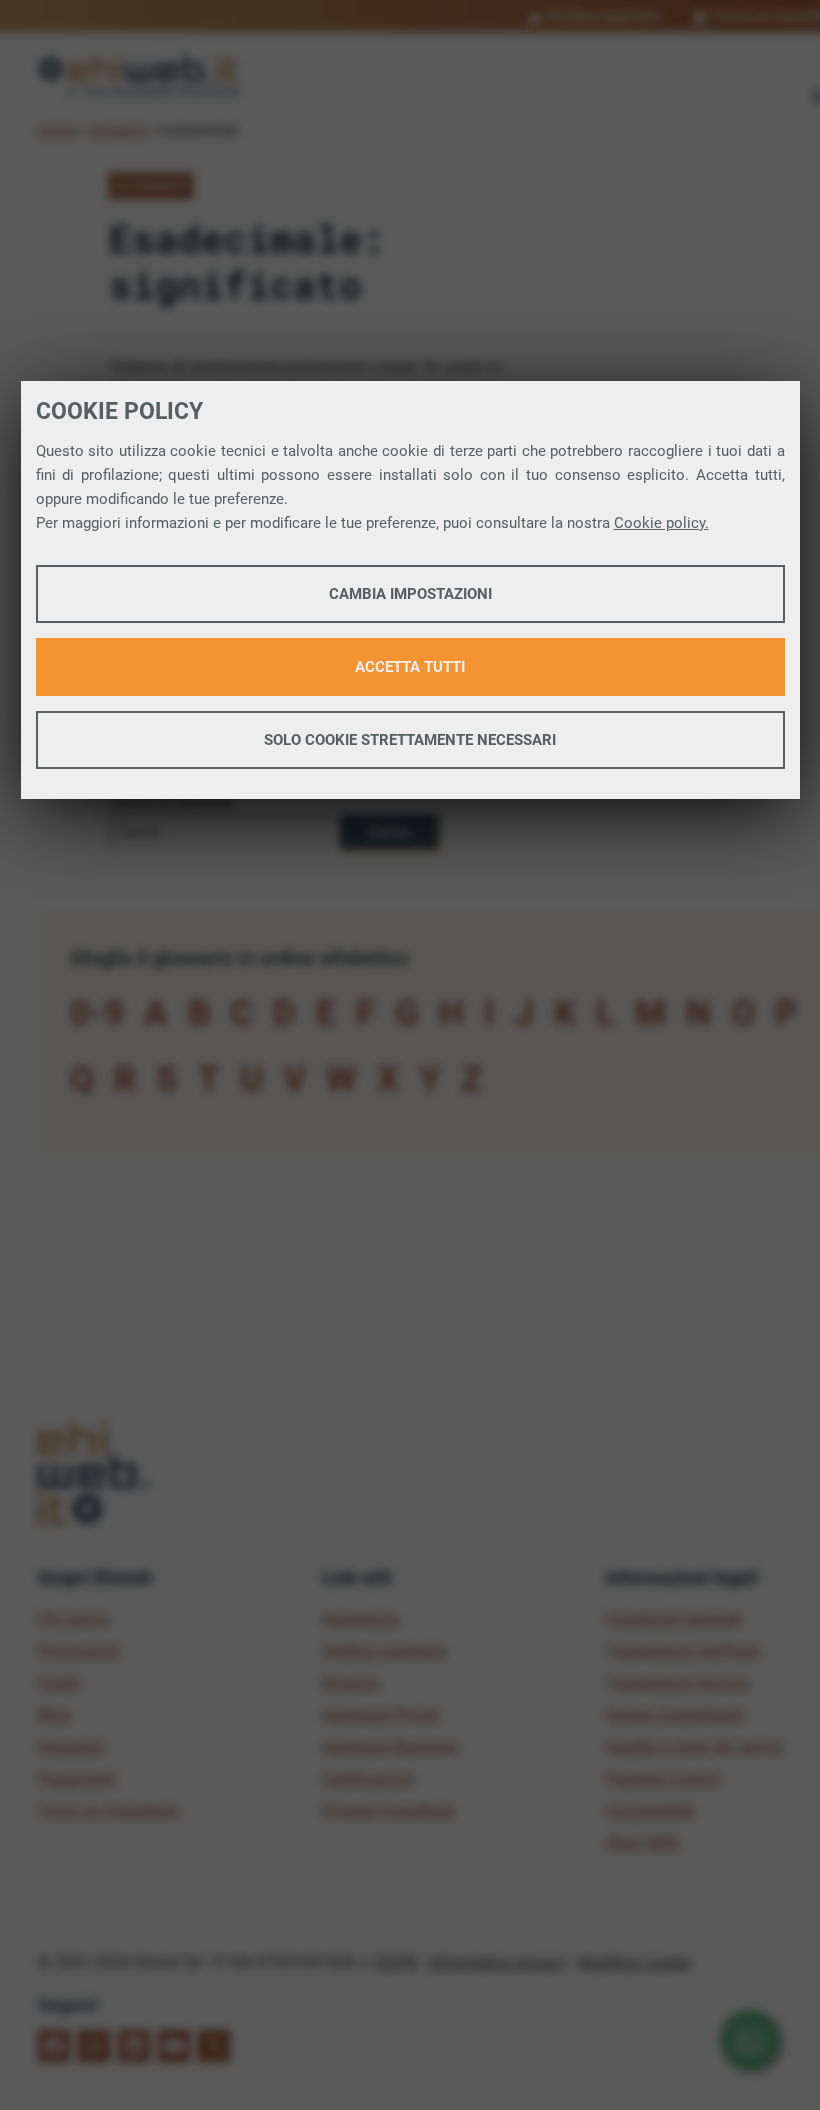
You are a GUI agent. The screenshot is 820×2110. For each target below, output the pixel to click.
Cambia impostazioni (410, 594)
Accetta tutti (410, 667)
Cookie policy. (661, 523)
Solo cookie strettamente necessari (410, 740)
